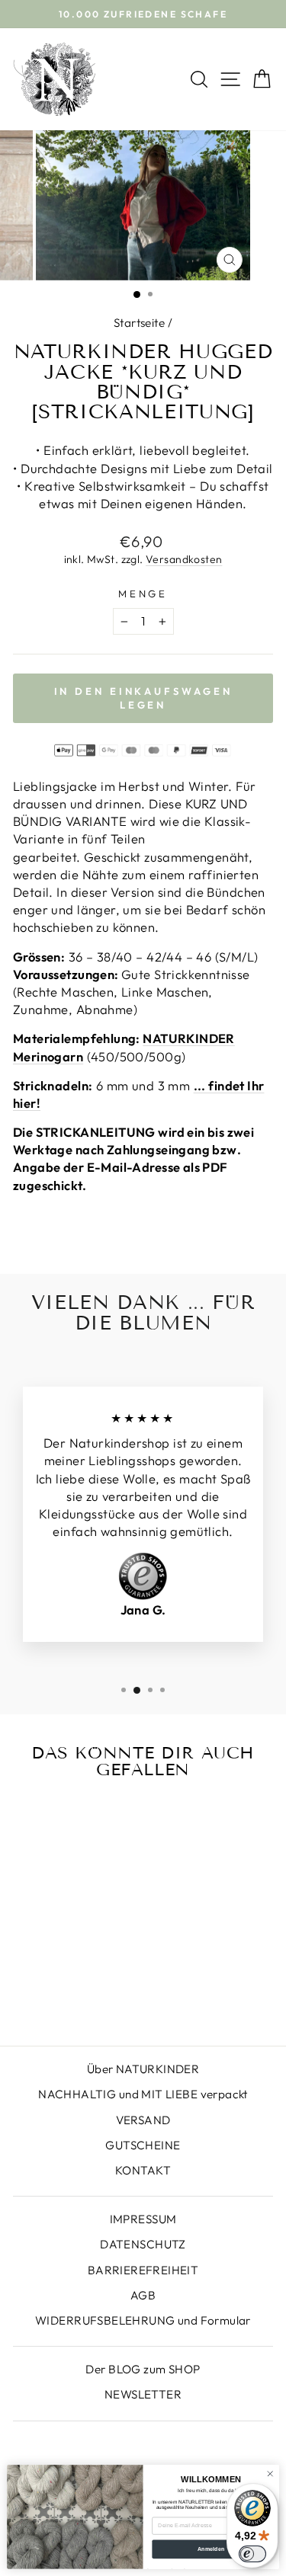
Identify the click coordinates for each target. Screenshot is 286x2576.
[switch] (252, 2554)
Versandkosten (184, 559)
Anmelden (211, 2549)
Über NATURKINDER (143, 2069)
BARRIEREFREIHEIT (143, 2270)
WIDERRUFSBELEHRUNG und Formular (143, 2320)
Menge (143, 594)
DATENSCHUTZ (143, 2244)
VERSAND (143, 2120)
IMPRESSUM (143, 2219)
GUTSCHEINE (143, 2145)
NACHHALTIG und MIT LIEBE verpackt (143, 2094)
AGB (143, 2295)
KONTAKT (143, 2170)
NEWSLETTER (143, 2394)
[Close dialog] (270, 2474)
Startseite (139, 323)
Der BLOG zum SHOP (143, 2369)
